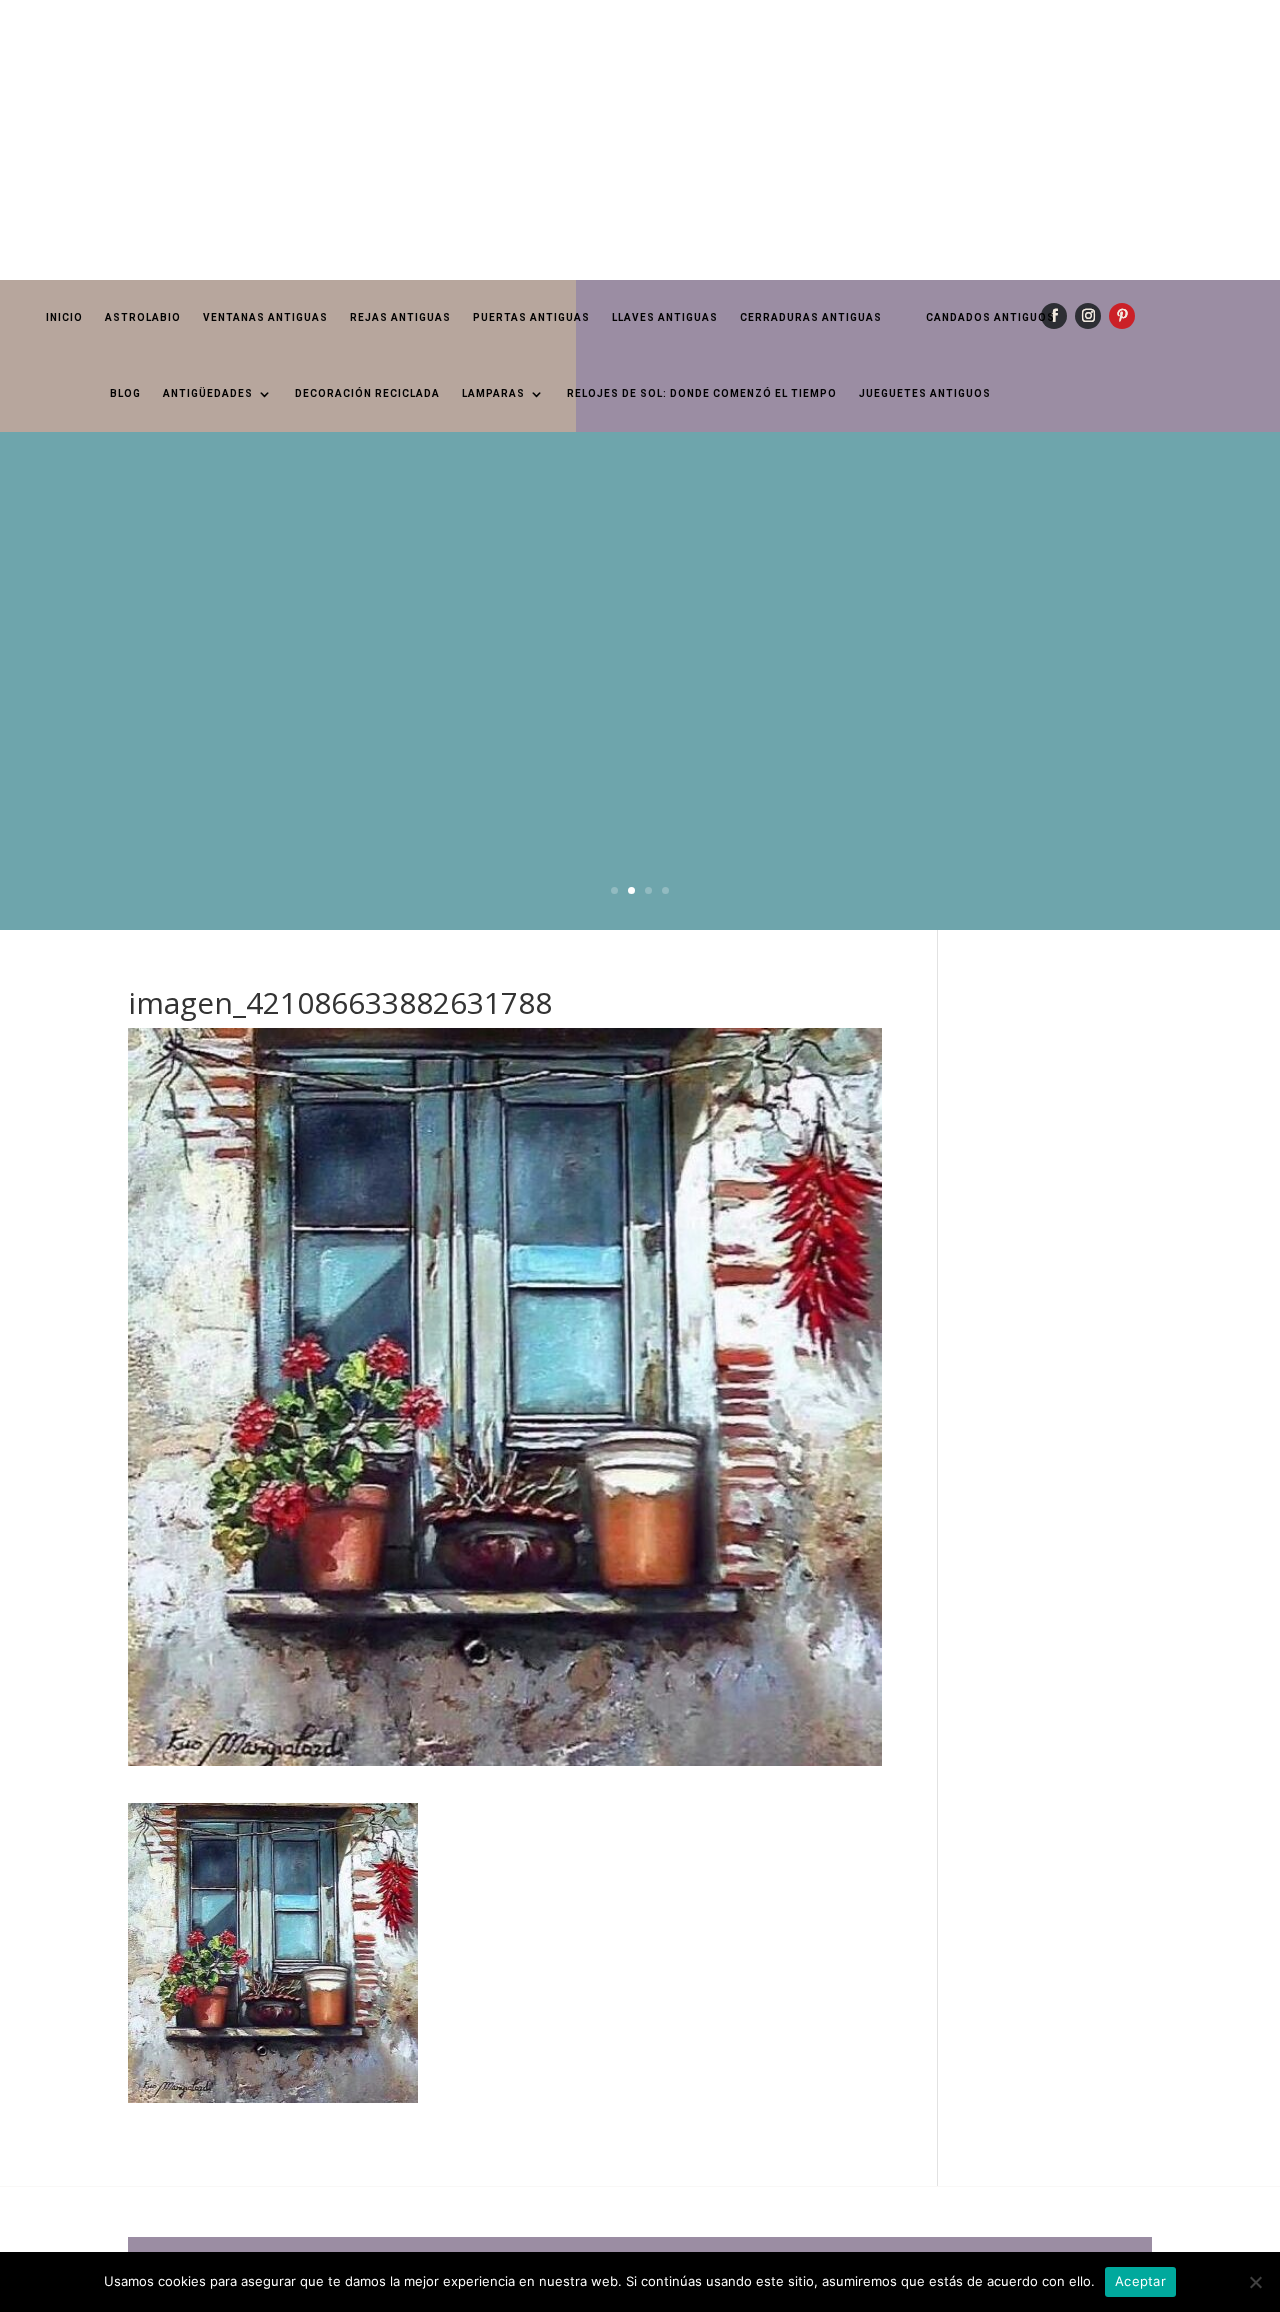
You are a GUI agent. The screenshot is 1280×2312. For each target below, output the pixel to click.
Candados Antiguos (990, 317)
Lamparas (493, 393)
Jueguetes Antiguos (925, 393)
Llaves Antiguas (665, 317)
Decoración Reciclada (367, 393)
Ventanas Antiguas (265, 317)
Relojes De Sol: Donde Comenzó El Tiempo (702, 393)
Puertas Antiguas (531, 317)
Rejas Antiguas (400, 317)
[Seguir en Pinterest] (1122, 316)
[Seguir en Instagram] (1088, 316)
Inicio (64, 317)
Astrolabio (143, 317)
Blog (125, 393)
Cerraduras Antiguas (811, 317)
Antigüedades (208, 393)
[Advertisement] (600, 140)
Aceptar (1140, 2281)
